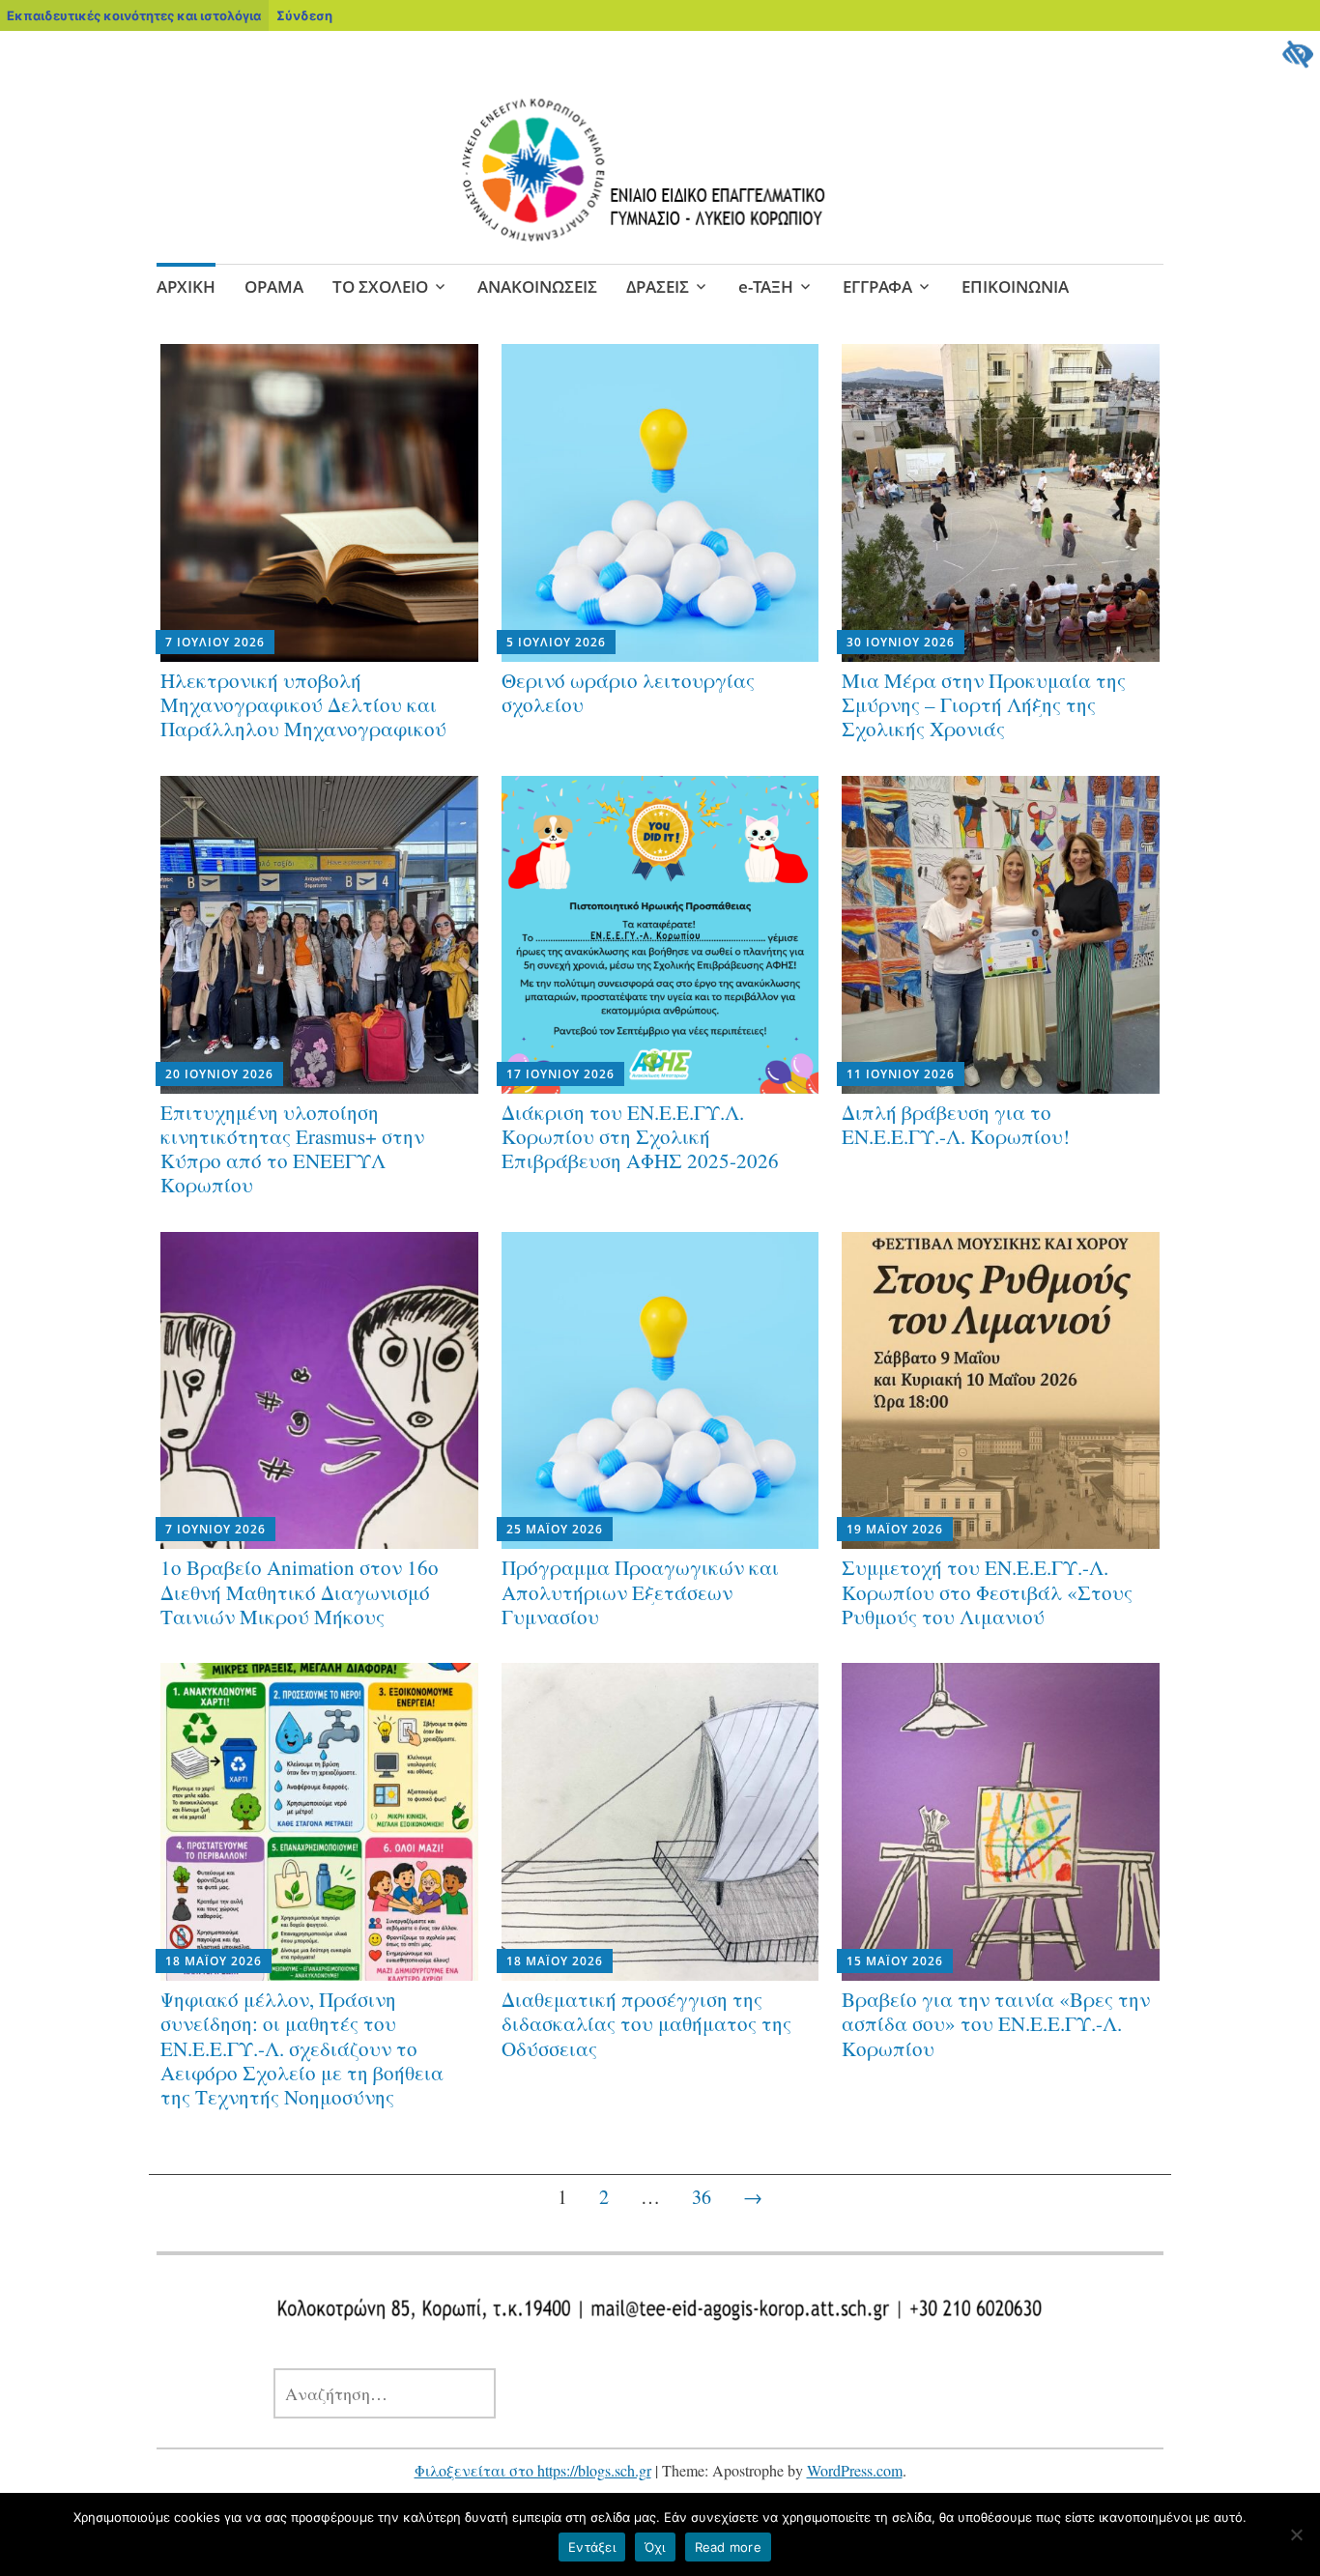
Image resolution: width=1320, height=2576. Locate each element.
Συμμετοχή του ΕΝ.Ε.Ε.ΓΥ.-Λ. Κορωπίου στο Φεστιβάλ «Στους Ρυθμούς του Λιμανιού (987, 1591)
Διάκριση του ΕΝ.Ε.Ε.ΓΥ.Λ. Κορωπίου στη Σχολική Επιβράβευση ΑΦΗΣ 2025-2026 (640, 1136)
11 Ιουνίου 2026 (901, 1074)
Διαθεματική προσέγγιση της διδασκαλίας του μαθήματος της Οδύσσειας (646, 2023)
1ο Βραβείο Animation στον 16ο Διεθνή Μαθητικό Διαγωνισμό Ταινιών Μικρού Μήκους (300, 1591)
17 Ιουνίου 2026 (560, 1074)
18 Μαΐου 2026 (214, 1961)
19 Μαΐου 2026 (895, 1529)
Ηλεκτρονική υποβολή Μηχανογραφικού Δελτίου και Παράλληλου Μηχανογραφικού (303, 704)
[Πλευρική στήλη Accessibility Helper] (1297, 54)
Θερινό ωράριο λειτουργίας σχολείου (628, 692)
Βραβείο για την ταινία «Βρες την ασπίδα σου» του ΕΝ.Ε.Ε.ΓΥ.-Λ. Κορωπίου (996, 2023)
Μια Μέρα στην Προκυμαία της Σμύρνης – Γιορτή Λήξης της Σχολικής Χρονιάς (984, 704)
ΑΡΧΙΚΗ (186, 286)
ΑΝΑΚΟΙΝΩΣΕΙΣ (537, 286)
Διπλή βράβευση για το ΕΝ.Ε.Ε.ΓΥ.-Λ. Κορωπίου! (956, 1124)
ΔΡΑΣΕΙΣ (658, 286)
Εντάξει (592, 2547)
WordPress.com (855, 2470)
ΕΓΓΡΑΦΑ (877, 286)
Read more (728, 2547)
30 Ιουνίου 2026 (901, 642)
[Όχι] (1296, 2534)
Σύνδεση (304, 15)
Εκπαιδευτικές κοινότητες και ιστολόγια (134, 15)
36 (702, 2197)
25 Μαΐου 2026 (555, 1529)
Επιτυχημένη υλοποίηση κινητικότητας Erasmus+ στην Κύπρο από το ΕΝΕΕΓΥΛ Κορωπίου (292, 1149)
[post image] (319, 503)
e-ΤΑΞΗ (766, 286)
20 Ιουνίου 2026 (219, 1074)
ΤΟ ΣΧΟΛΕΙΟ (380, 286)
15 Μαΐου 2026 (895, 1961)
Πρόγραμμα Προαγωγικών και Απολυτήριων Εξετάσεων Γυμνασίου (640, 1591)
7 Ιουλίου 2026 (215, 642)
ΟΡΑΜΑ (274, 286)
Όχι (655, 2547)
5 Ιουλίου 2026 (556, 642)
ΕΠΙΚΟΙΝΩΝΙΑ (1015, 286)
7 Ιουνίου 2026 (215, 1529)
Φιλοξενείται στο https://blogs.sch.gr (533, 2470)
